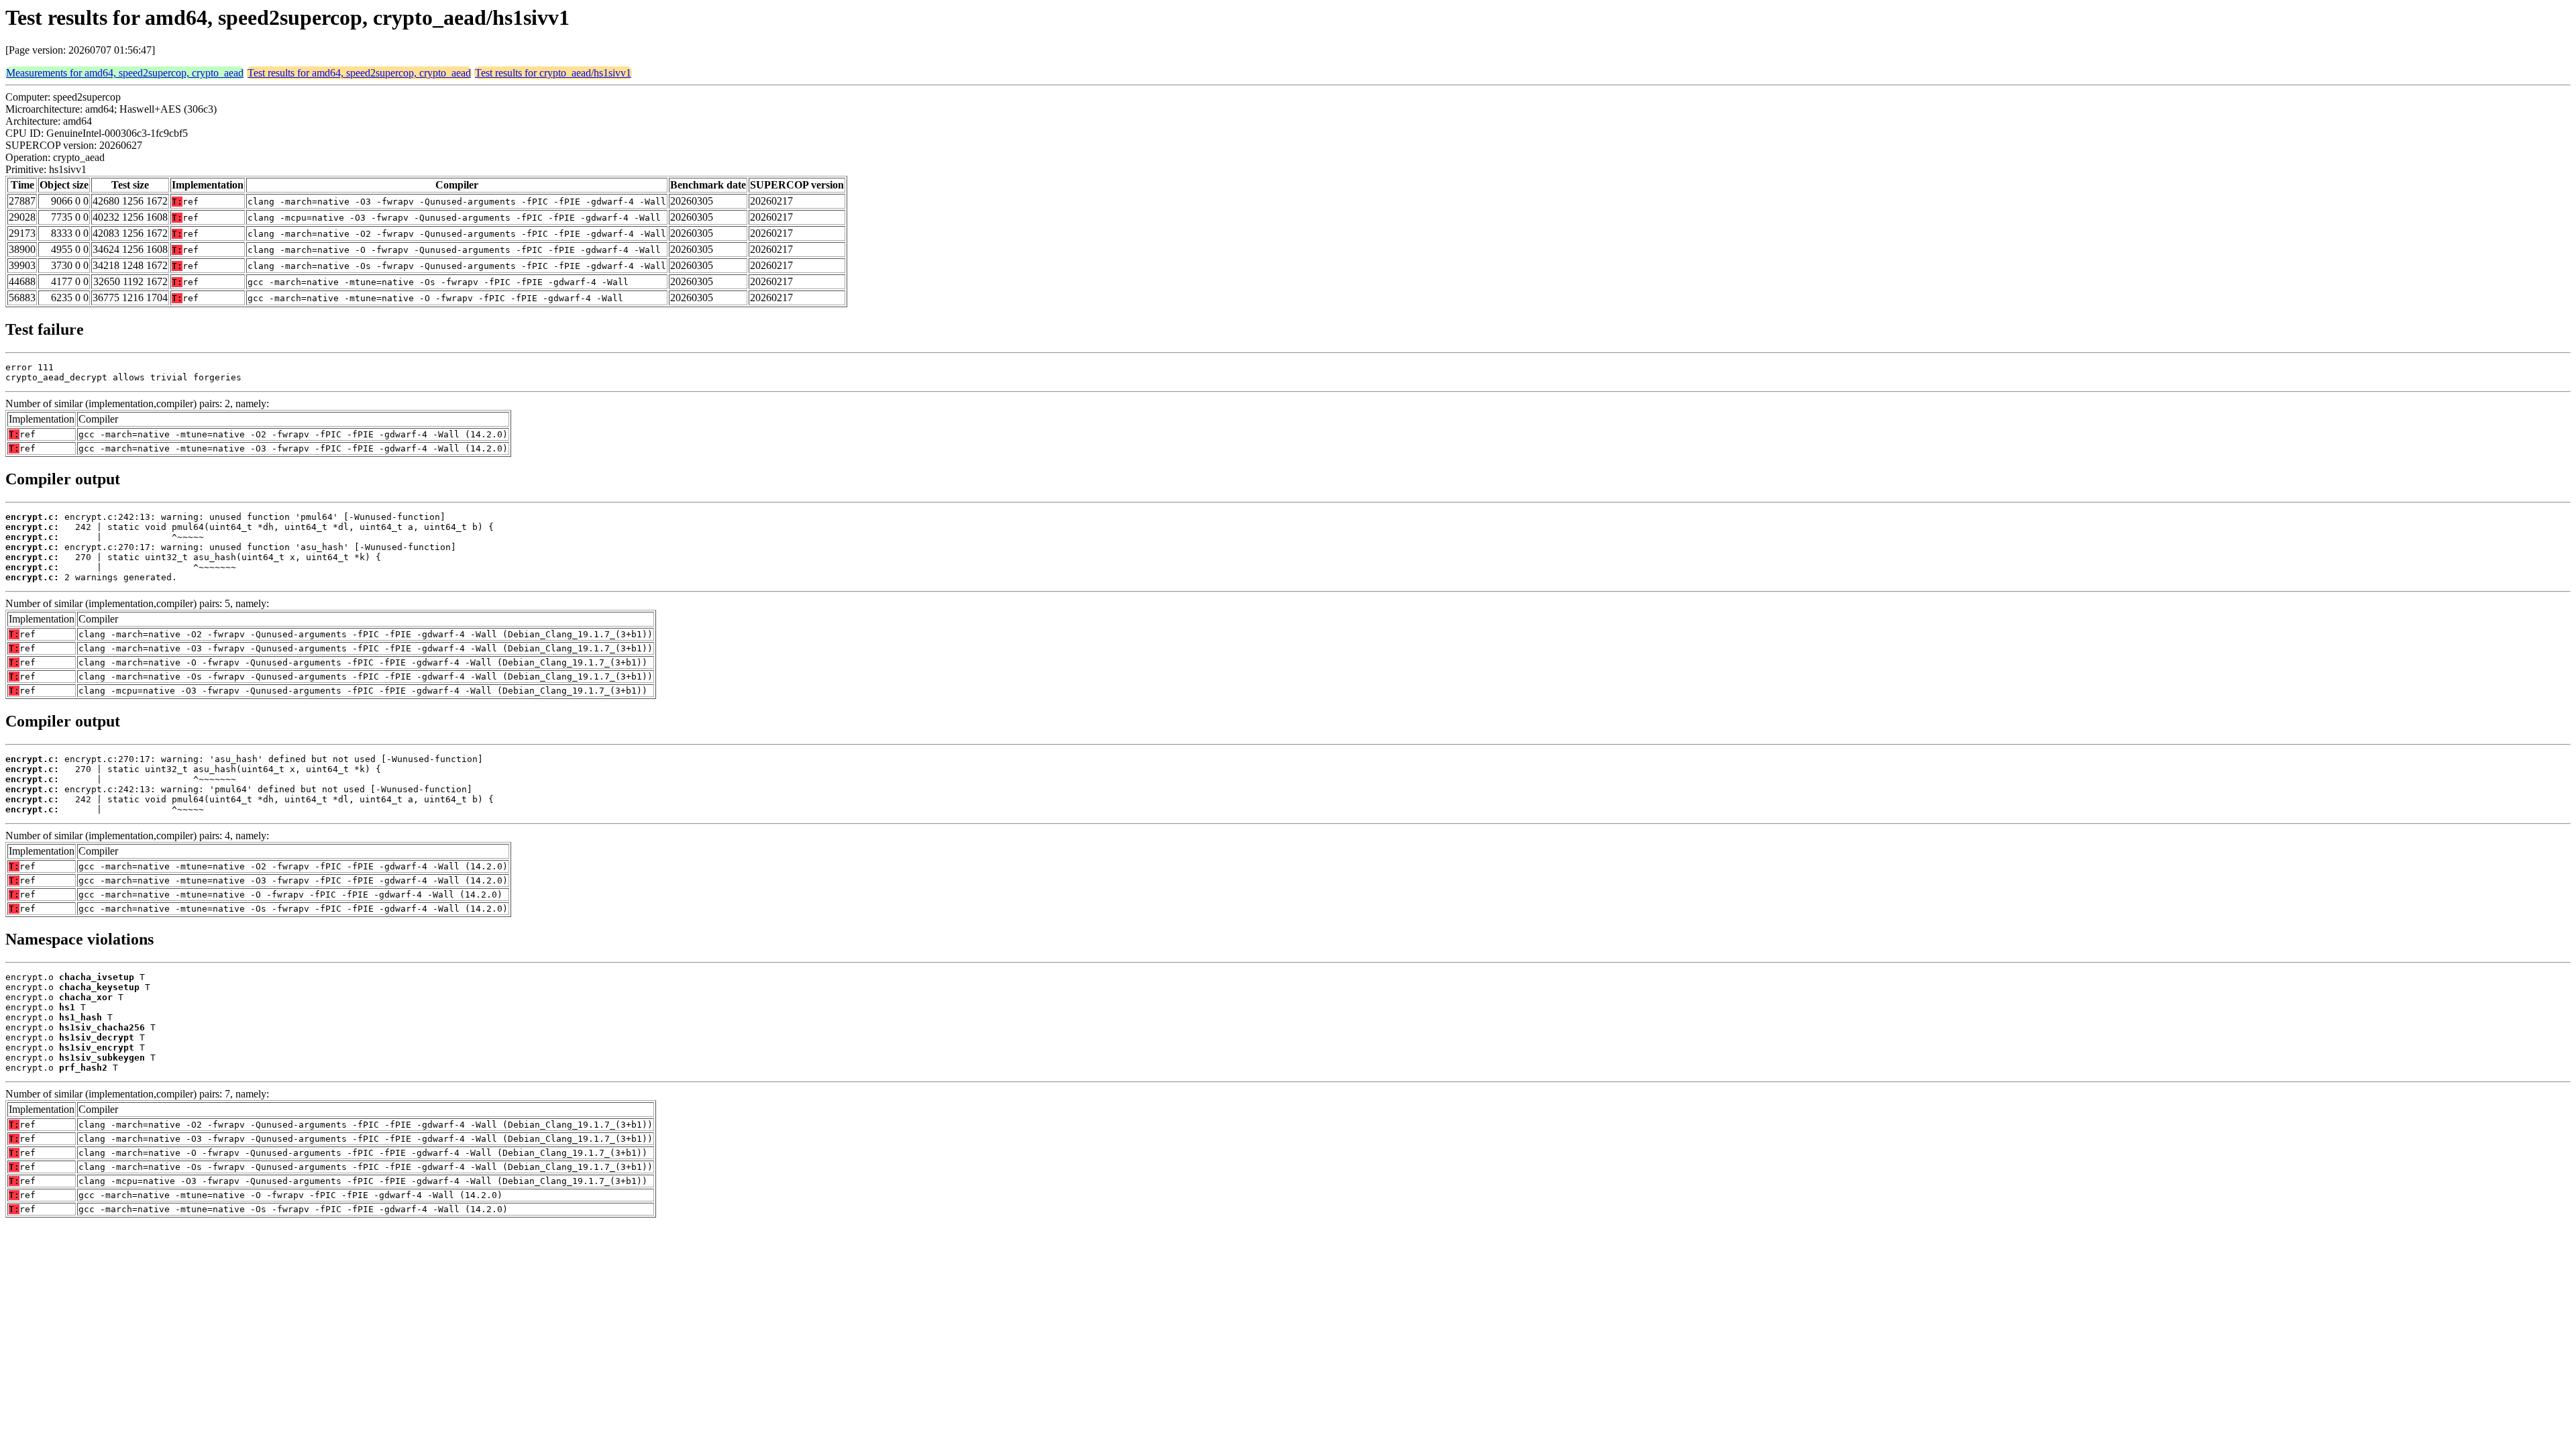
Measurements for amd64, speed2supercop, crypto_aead (125, 73)
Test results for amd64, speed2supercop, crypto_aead (359, 73)
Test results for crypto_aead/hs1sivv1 (553, 73)
